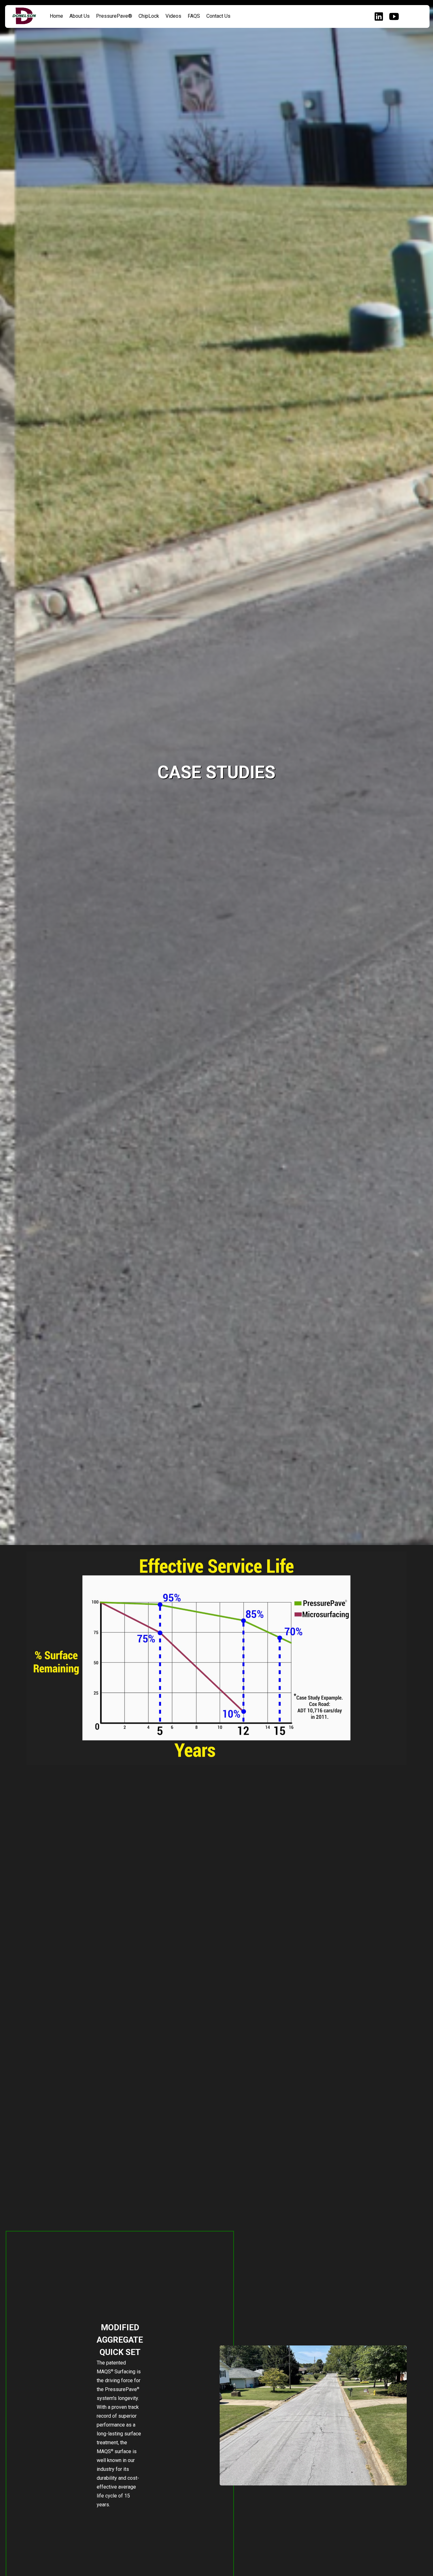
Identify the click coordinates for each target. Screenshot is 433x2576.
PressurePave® (114, 16)
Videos (173, 16)
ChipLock (149, 16)
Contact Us (218, 16)
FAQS (194, 16)
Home (56, 16)
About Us (80, 16)
